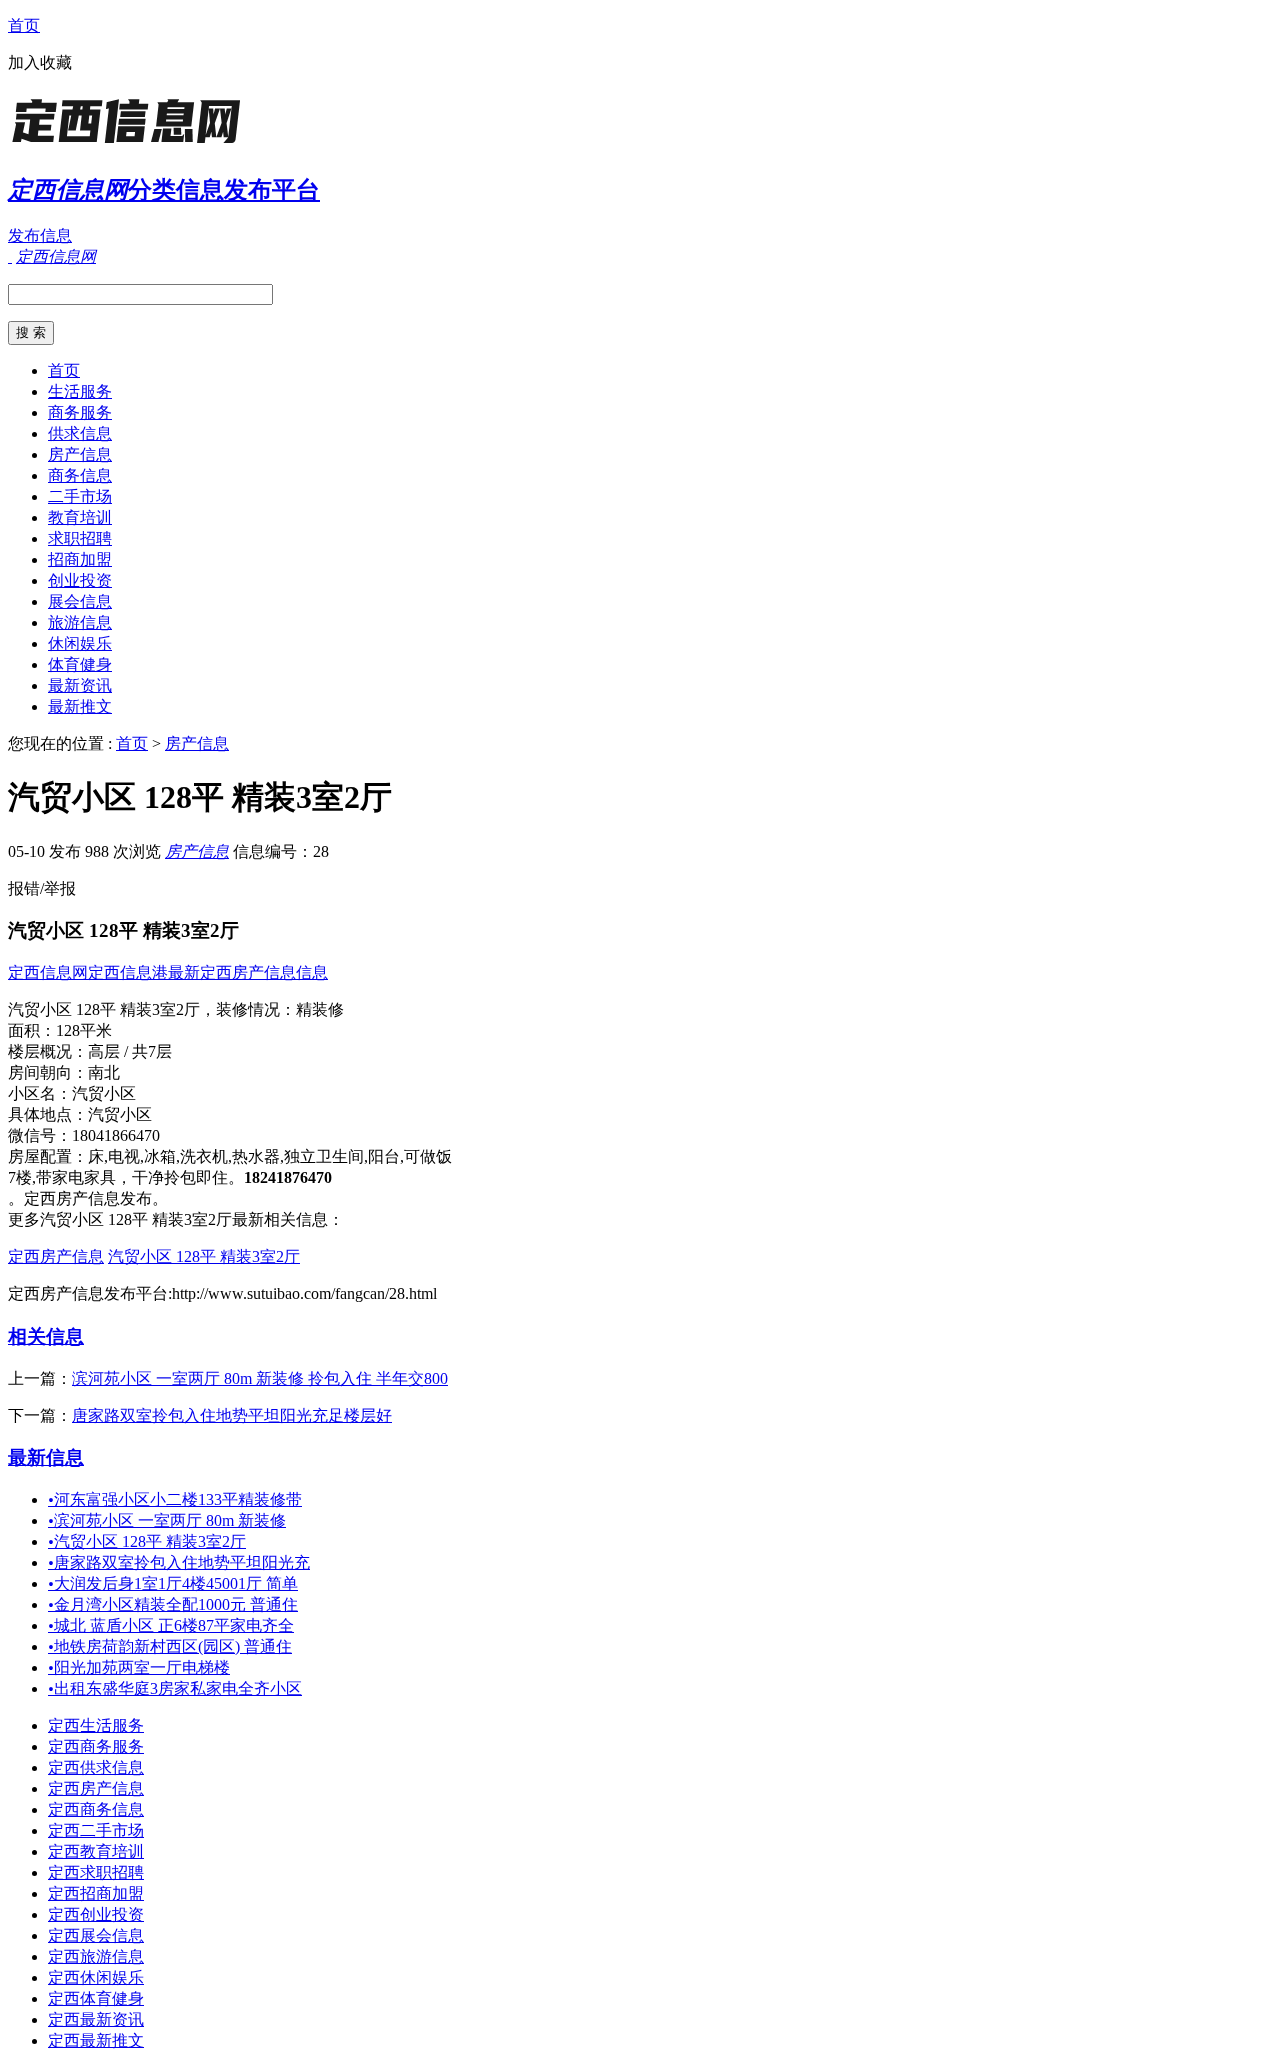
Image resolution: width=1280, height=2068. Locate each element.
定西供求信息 (96, 1767)
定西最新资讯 (96, 2019)
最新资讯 (80, 685)
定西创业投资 (96, 1914)
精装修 (320, 1009)
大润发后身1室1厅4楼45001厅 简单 (173, 1583)
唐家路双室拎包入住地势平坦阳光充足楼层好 (232, 1415)
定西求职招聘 (96, 1872)
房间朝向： (48, 1072)
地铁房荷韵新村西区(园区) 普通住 (170, 1646)
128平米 (84, 1030)
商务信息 (80, 475)
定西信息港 (128, 972)
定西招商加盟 (96, 1893)
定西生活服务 (96, 1725)
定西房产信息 (56, 1256)
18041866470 (116, 1135)
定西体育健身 (96, 1998)
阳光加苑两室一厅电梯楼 (139, 1667)
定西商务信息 (96, 1809)
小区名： (40, 1093)
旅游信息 (80, 622)
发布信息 (40, 235)
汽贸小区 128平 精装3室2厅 (204, 1256)
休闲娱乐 (80, 643)
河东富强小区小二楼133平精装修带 (175, 1499)
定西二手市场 (96, 1830)
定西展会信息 (96, 1935)
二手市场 (80, 496)
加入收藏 (40, 62)
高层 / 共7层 (130, 1051)
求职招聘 (80, 538)
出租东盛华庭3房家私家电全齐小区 (175, 1688)
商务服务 (80, 412)
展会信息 (80, 601)
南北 (104, 1072)
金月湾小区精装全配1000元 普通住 (173, 1604)
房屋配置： (48, 1156)
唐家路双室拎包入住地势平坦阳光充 (179, 1562)
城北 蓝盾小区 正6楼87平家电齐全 (171, 1625)
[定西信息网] (133, 144)
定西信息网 (48, 972)
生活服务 (80, 391)
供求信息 (80, 433)
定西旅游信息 (96, 1956)
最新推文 (80, 706)
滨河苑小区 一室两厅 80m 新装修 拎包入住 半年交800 (260, 1378)
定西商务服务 (96, 1746)
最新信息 (46, 1457)
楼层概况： (48, 1051)
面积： (32, 1030)
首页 (24, 25)
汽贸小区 (104, 1093)
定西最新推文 (96, 2040)
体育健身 (80, 664)
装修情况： (256, 1009)
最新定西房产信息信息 (248, 972)
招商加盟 (80, 559)
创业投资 (80, 580)
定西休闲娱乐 (96, 1977)
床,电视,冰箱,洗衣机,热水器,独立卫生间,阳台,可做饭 (270, 1156)
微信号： (40, 1135)
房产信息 (80, 454)
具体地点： (48, 1114)
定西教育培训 (96, 1851)
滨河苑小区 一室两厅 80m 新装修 (167, 1520)
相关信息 (46, 1336)
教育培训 (80, 517)
